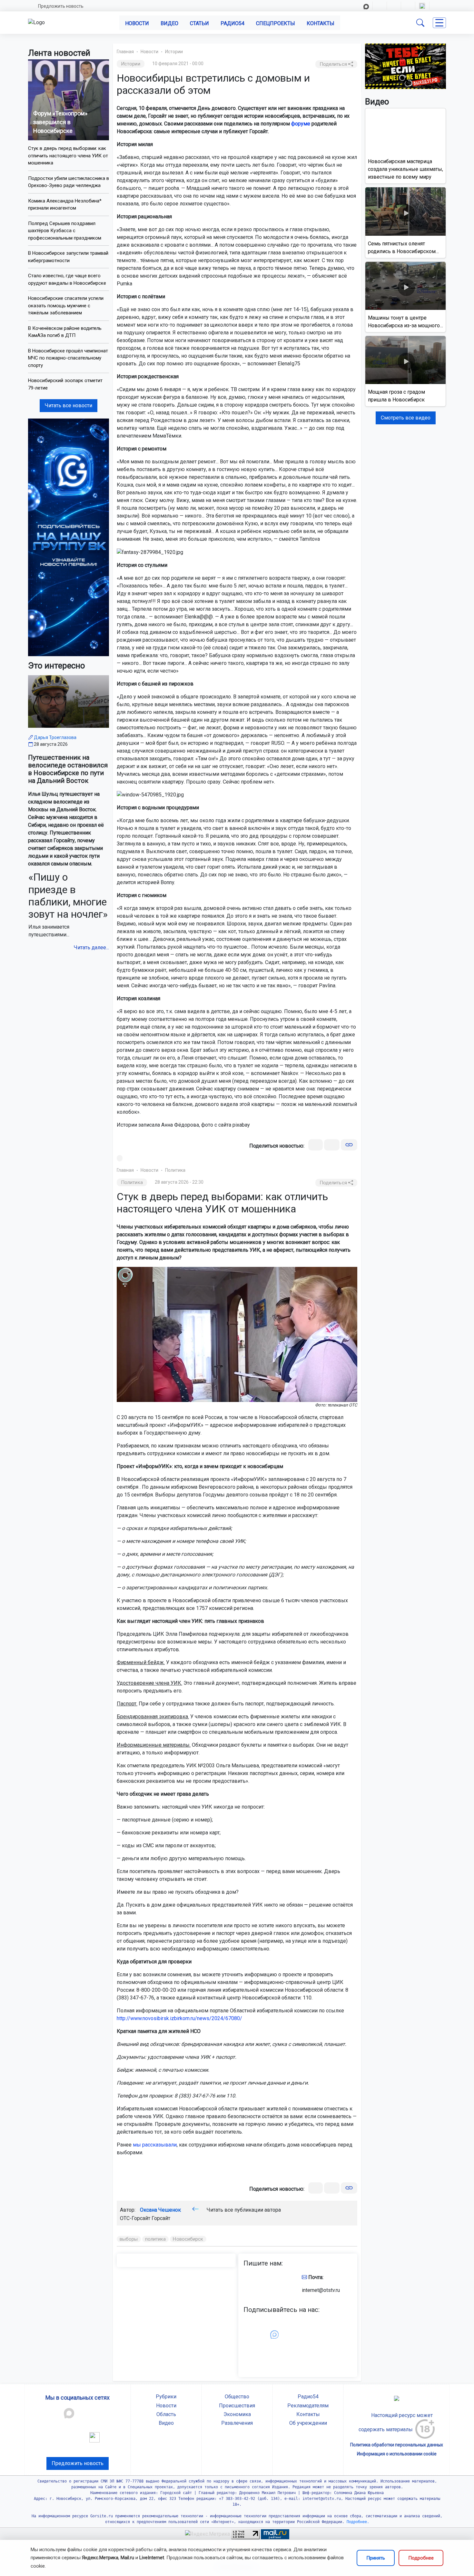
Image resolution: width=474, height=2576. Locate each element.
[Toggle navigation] (439, 23)
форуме (301, 124)
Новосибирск (188, 2239)
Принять (376, 2558)
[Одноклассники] (332, 1145)
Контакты (321, 23)
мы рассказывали (155, 2145)
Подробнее (421, 2558)
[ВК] (316, 1145)
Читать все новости (69, 405)
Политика (175, 1170)
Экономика (237, 2414)
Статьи (199, 23)
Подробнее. (357, 2522)
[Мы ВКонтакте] (69, 537)
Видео (169, 23)
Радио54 (232, 23)
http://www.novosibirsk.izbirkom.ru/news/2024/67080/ (179, 2018)
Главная (125, 52)
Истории (174, 52)
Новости (137, 23)
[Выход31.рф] (405, 66)
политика (156, 2239)
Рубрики (166, 2397)
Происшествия (237, 2406)
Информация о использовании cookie (397, 2454)
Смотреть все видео (406, 418)
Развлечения (237, 2423)
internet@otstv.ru (321, 2290)
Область (166, 2414)
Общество (237, 2397)
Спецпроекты (276, 23)
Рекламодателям (308, 2406)
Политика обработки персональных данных (397, 2445)
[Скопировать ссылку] (349, 1145)
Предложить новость (61, 6)
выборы (129, 2239)
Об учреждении (308, 2423)
